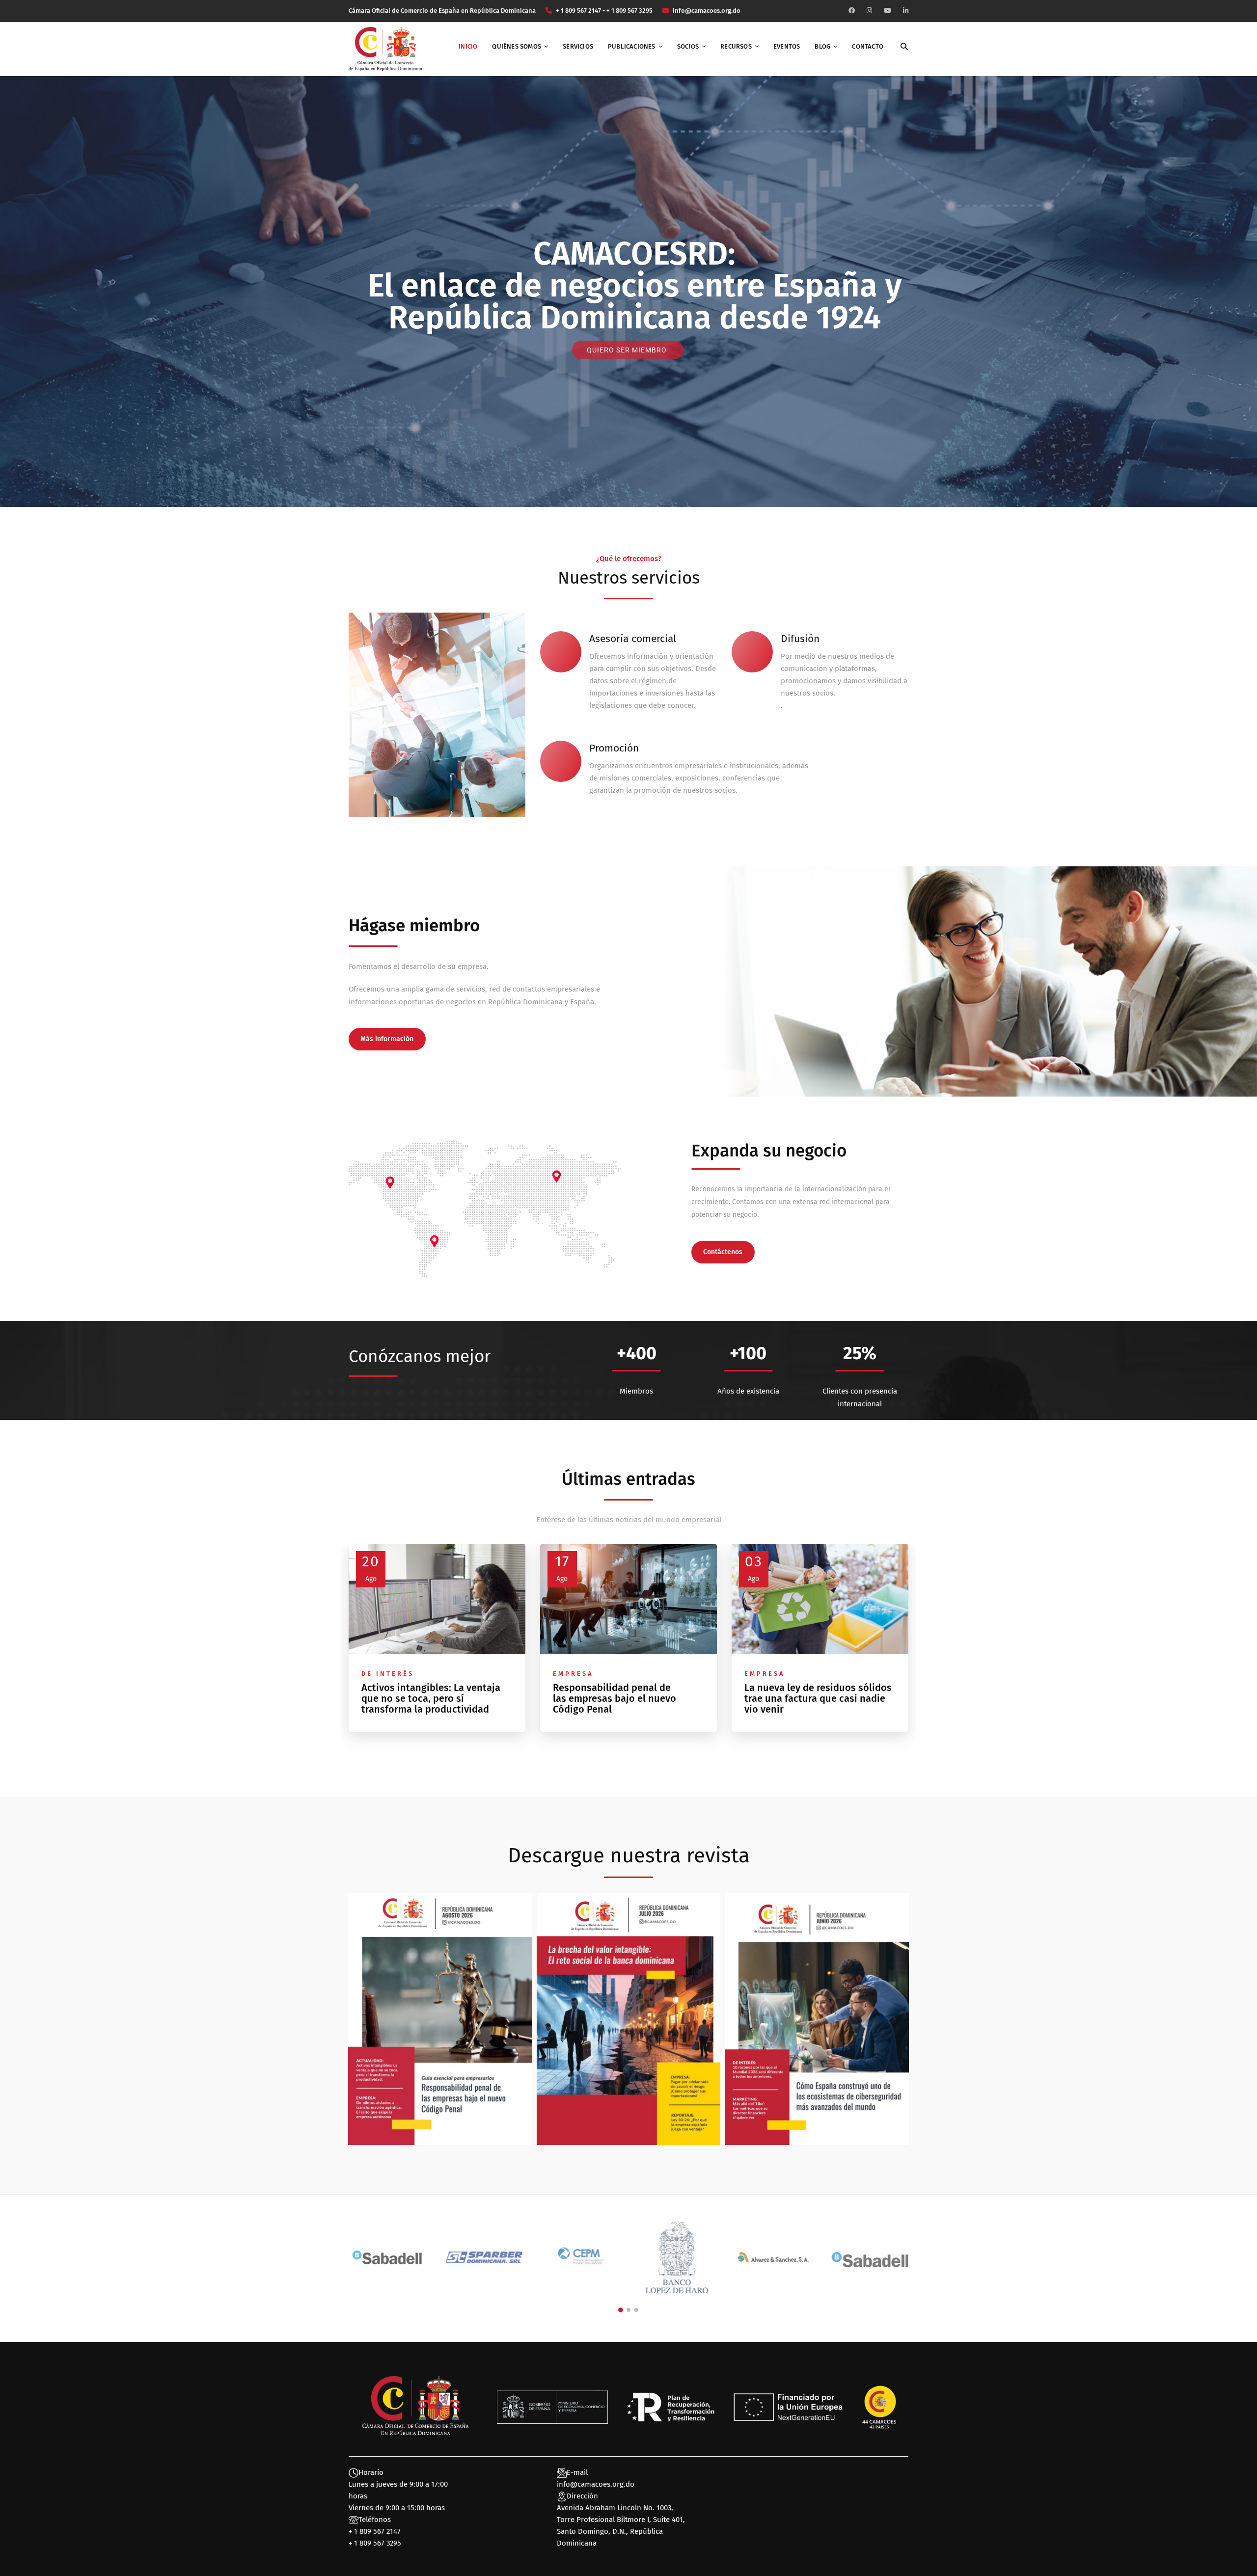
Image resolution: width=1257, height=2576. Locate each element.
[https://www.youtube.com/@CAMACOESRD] (888, 11)
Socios (688, 46)
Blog (822, 46)
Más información (387, 1039)
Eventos (787, 46)
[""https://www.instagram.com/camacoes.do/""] (869, 11)
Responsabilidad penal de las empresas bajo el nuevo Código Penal (615, 1698)
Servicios (578, 46)
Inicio (468, 46)
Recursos (736, 46)
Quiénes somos (517, 46)
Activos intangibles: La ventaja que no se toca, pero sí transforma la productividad (431, 1698)
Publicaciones (632, 46)
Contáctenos (723, 1252)
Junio (817, 2048)
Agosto (440, 2048)
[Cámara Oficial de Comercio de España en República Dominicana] (385, 49)
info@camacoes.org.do (596, 2484)
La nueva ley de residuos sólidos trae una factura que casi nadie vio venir (818, 1698)
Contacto (868, 46)
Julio (628, 2048)
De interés (388, 1674)
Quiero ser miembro (628, 350)
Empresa (573, 1674)
